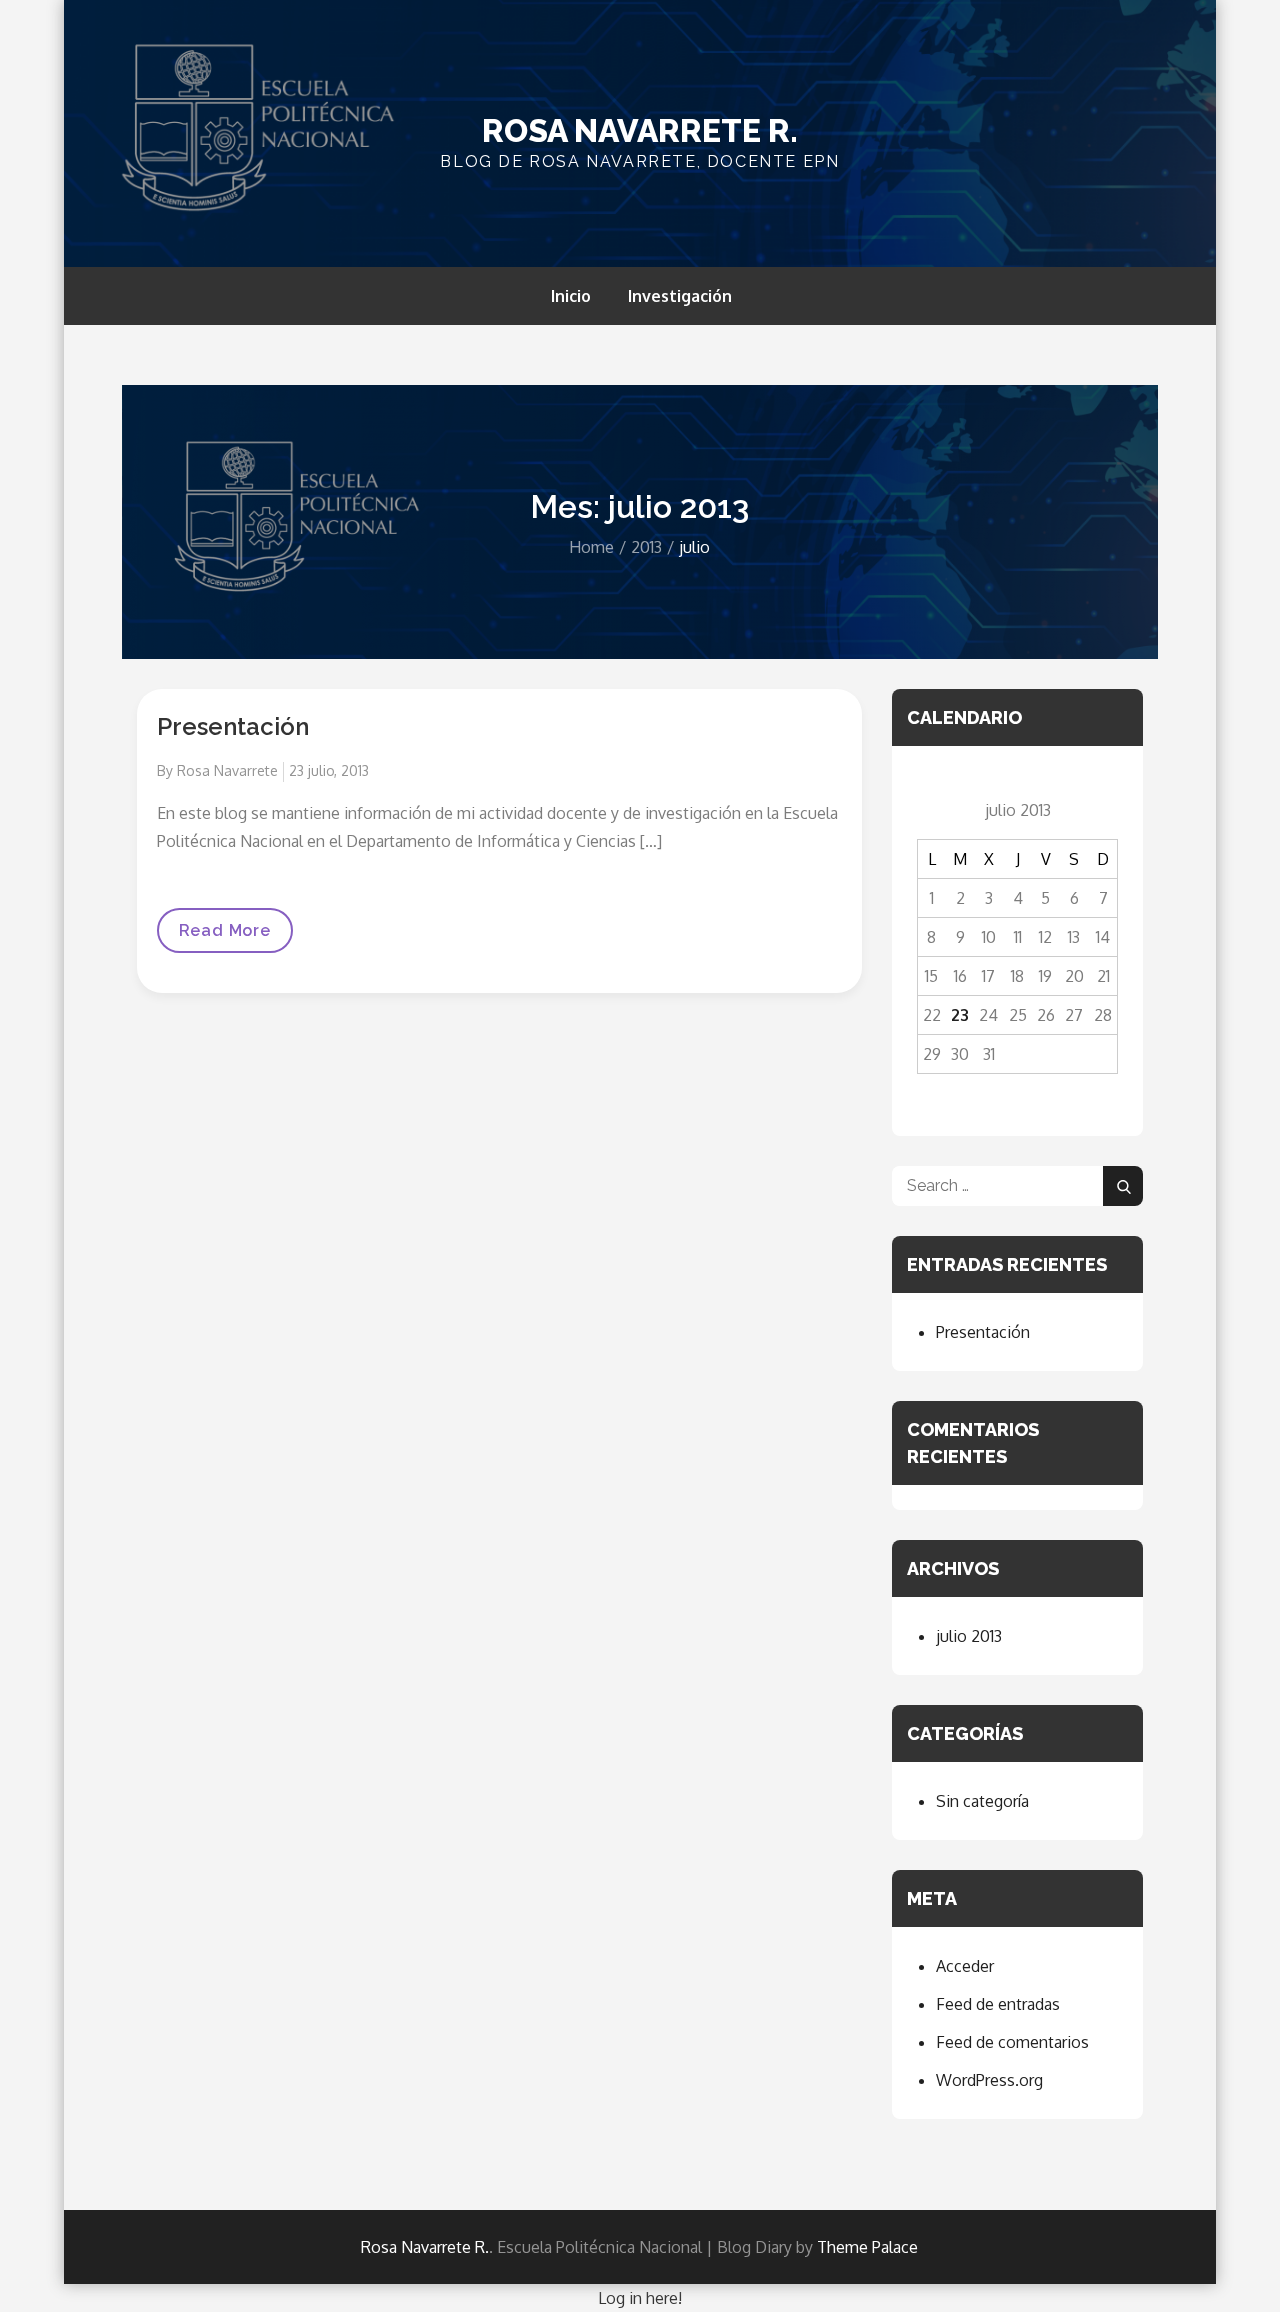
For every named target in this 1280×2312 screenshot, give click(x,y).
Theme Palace (867, 2247)
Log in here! (640, 2298)
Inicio (571, 296)
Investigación (680, 296)
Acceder (965, 1966)
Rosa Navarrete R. (640, 130)
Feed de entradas (998, 2004)
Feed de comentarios (1012, 2042)
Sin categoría (982, 1801)
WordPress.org (989, 2080)
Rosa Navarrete (227, 770)
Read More (236, 930)
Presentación (233, 726)
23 (960, 1015)
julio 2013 (969, 1636)
